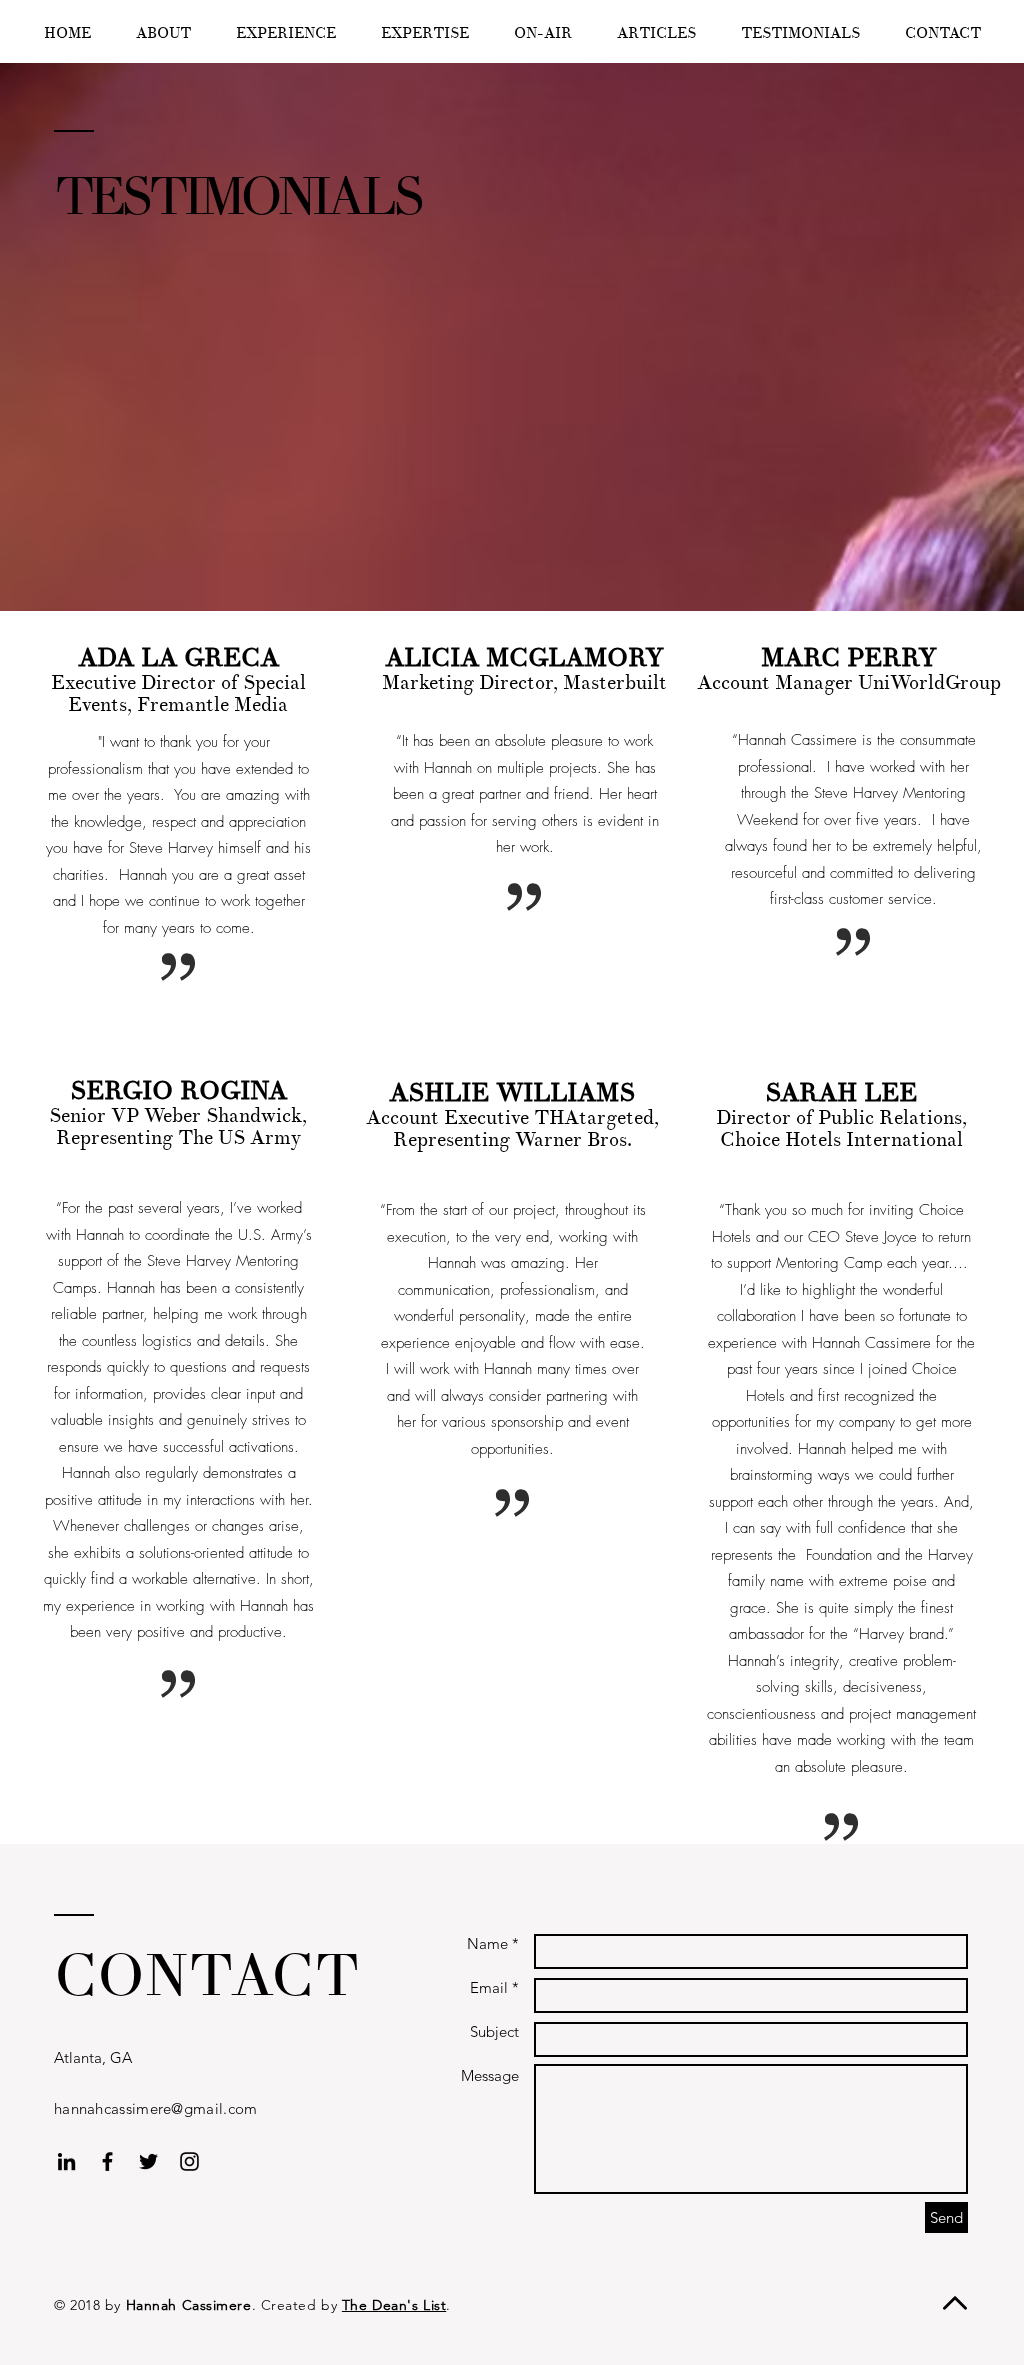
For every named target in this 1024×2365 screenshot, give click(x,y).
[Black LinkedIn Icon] (66, 2161)
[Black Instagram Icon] (189, 2161)
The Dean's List (394, 2305)
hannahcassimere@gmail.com (156, 2108)
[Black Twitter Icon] (148, 2161)
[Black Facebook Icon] (107, 2161)
